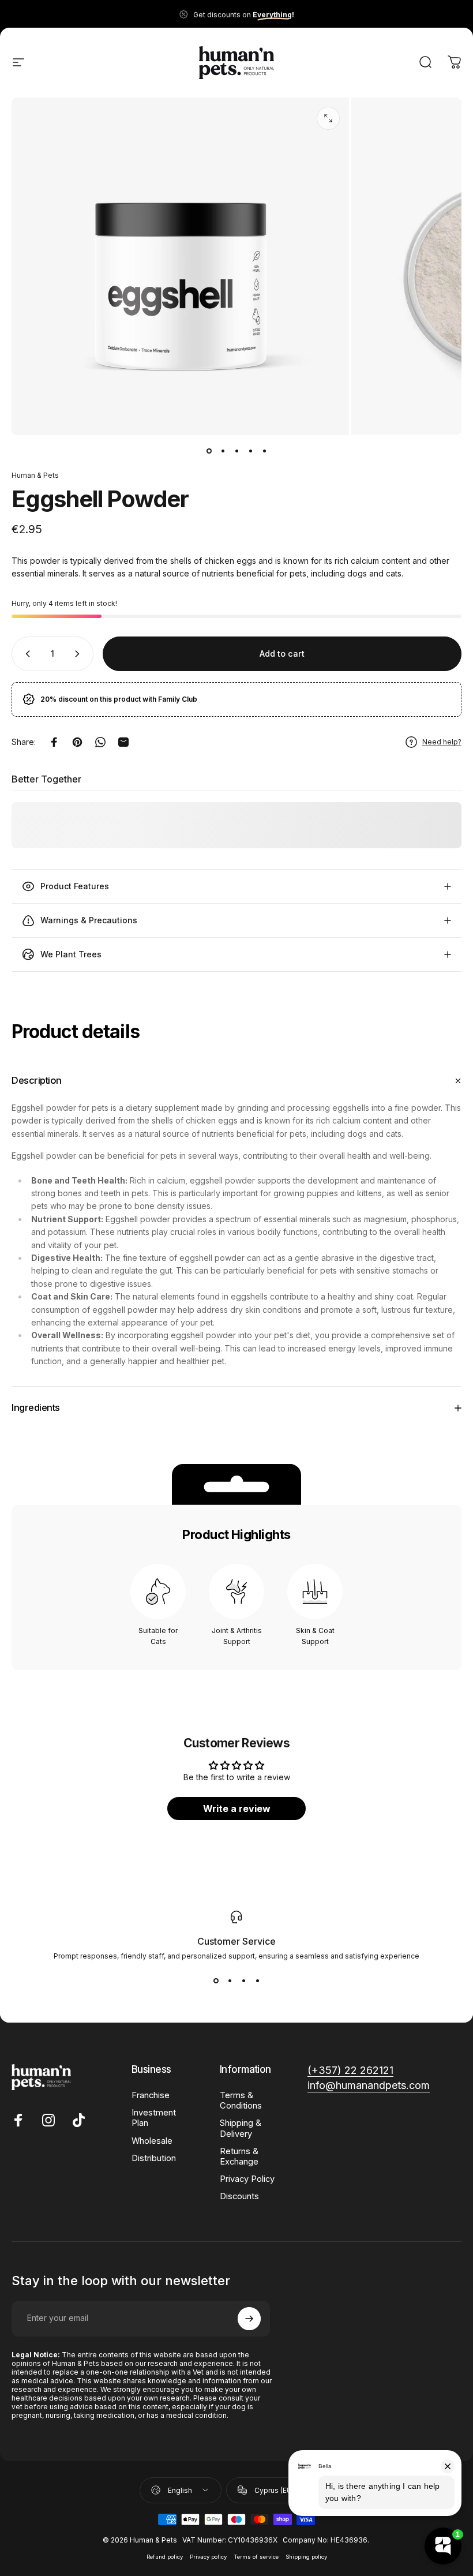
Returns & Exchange (239, 2156)
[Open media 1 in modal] (328, 118)
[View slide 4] (257, 1981)
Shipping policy (306, 2557)
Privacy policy (208, 2557)
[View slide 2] (230, 1981)
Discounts (239, 2196)
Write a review (237, 1809)
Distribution (154, 2158)
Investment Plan (154, 2118)
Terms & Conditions (241, 2101)
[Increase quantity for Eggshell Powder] (80, 654)
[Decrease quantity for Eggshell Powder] (25, 654)
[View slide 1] (216, 1981)
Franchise (151, 2095)
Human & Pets (35, 475)
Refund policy (165, 2557)
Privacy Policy (247, 2179)
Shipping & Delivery (241, 2128)
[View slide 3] (243, 1981)
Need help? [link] (442, 742)
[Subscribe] (249, 2319)
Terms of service (256, 2557)
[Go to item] (209, 451)
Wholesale (152, 2141)
